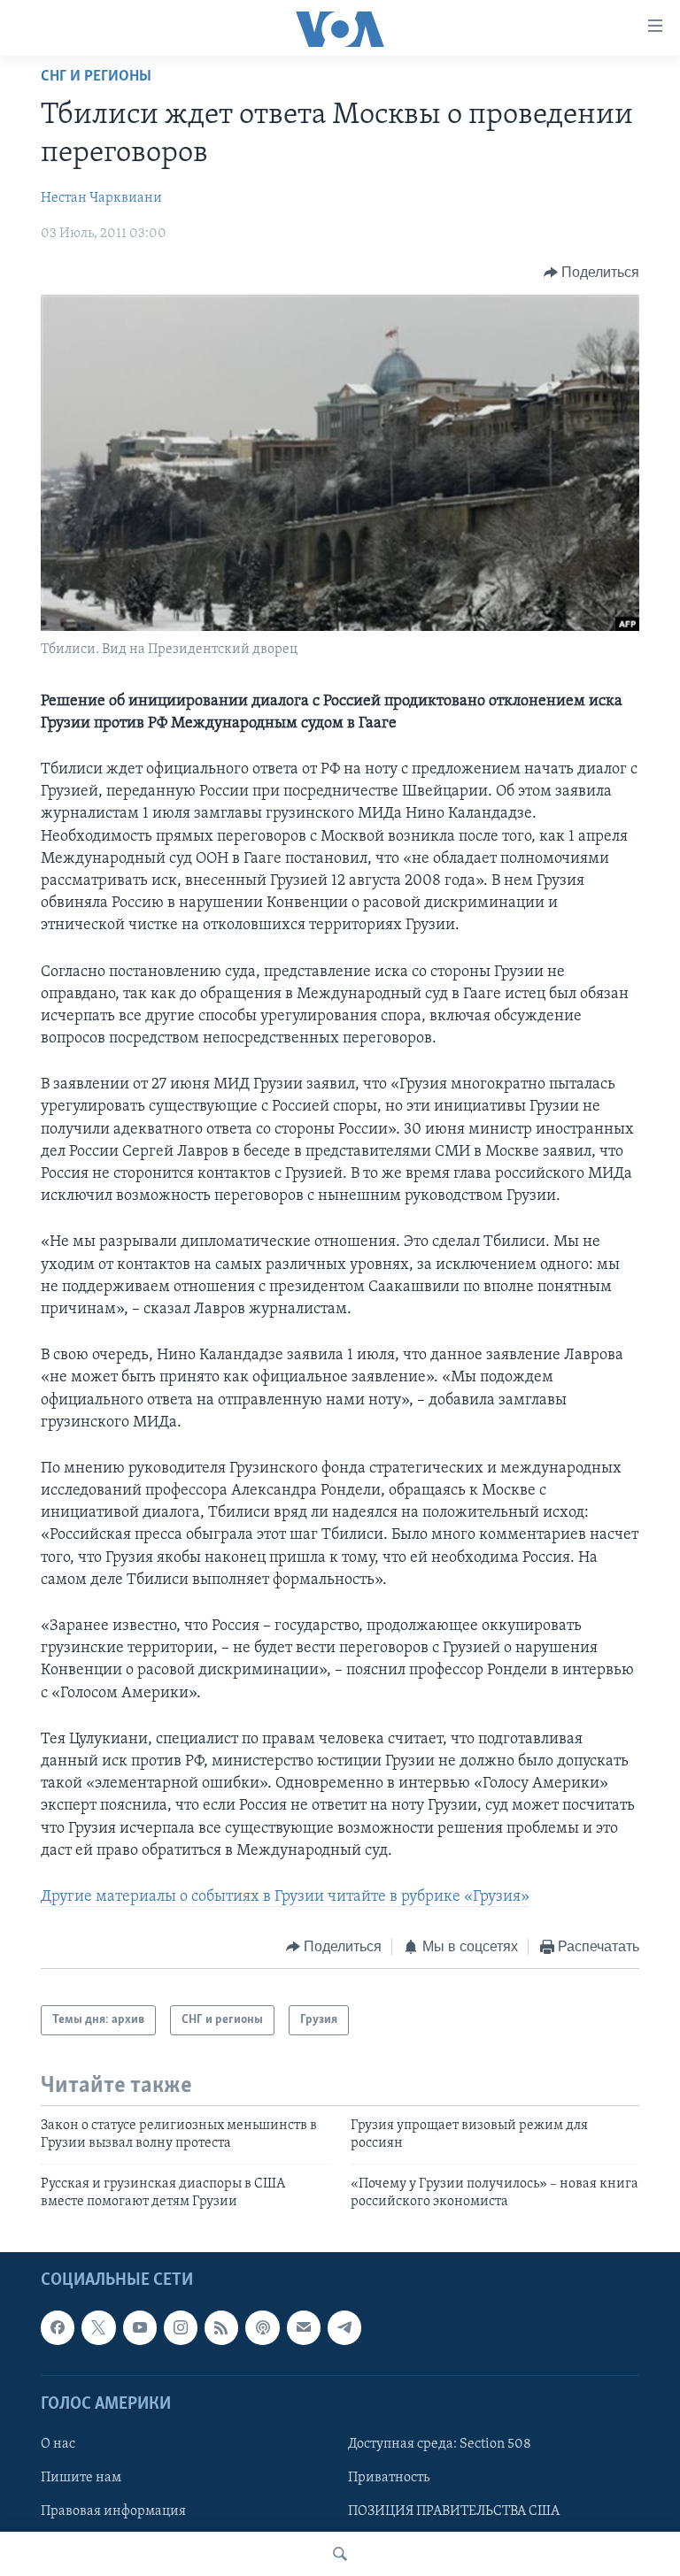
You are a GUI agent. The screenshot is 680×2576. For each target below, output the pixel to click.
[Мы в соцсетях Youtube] (140, 2327)
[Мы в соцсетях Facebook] (58, 2327)
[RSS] (221, 2327)
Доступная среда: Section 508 (440, 2443)
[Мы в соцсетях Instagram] (181, 2327)
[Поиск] (340, 2554)
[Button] (592, 273)
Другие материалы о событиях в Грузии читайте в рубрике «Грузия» (285, 1897)
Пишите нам (81, 2478)
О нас (58, 2443)
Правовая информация (113, 2511)
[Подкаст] (262, 2327)
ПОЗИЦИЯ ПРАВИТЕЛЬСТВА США (454, 2511)
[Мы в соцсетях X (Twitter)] (98, 2327)
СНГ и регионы (96, 77)
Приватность (389, 2478)
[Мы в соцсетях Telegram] (344, 2327)
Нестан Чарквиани (101, 198)
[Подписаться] (304, 2327)
